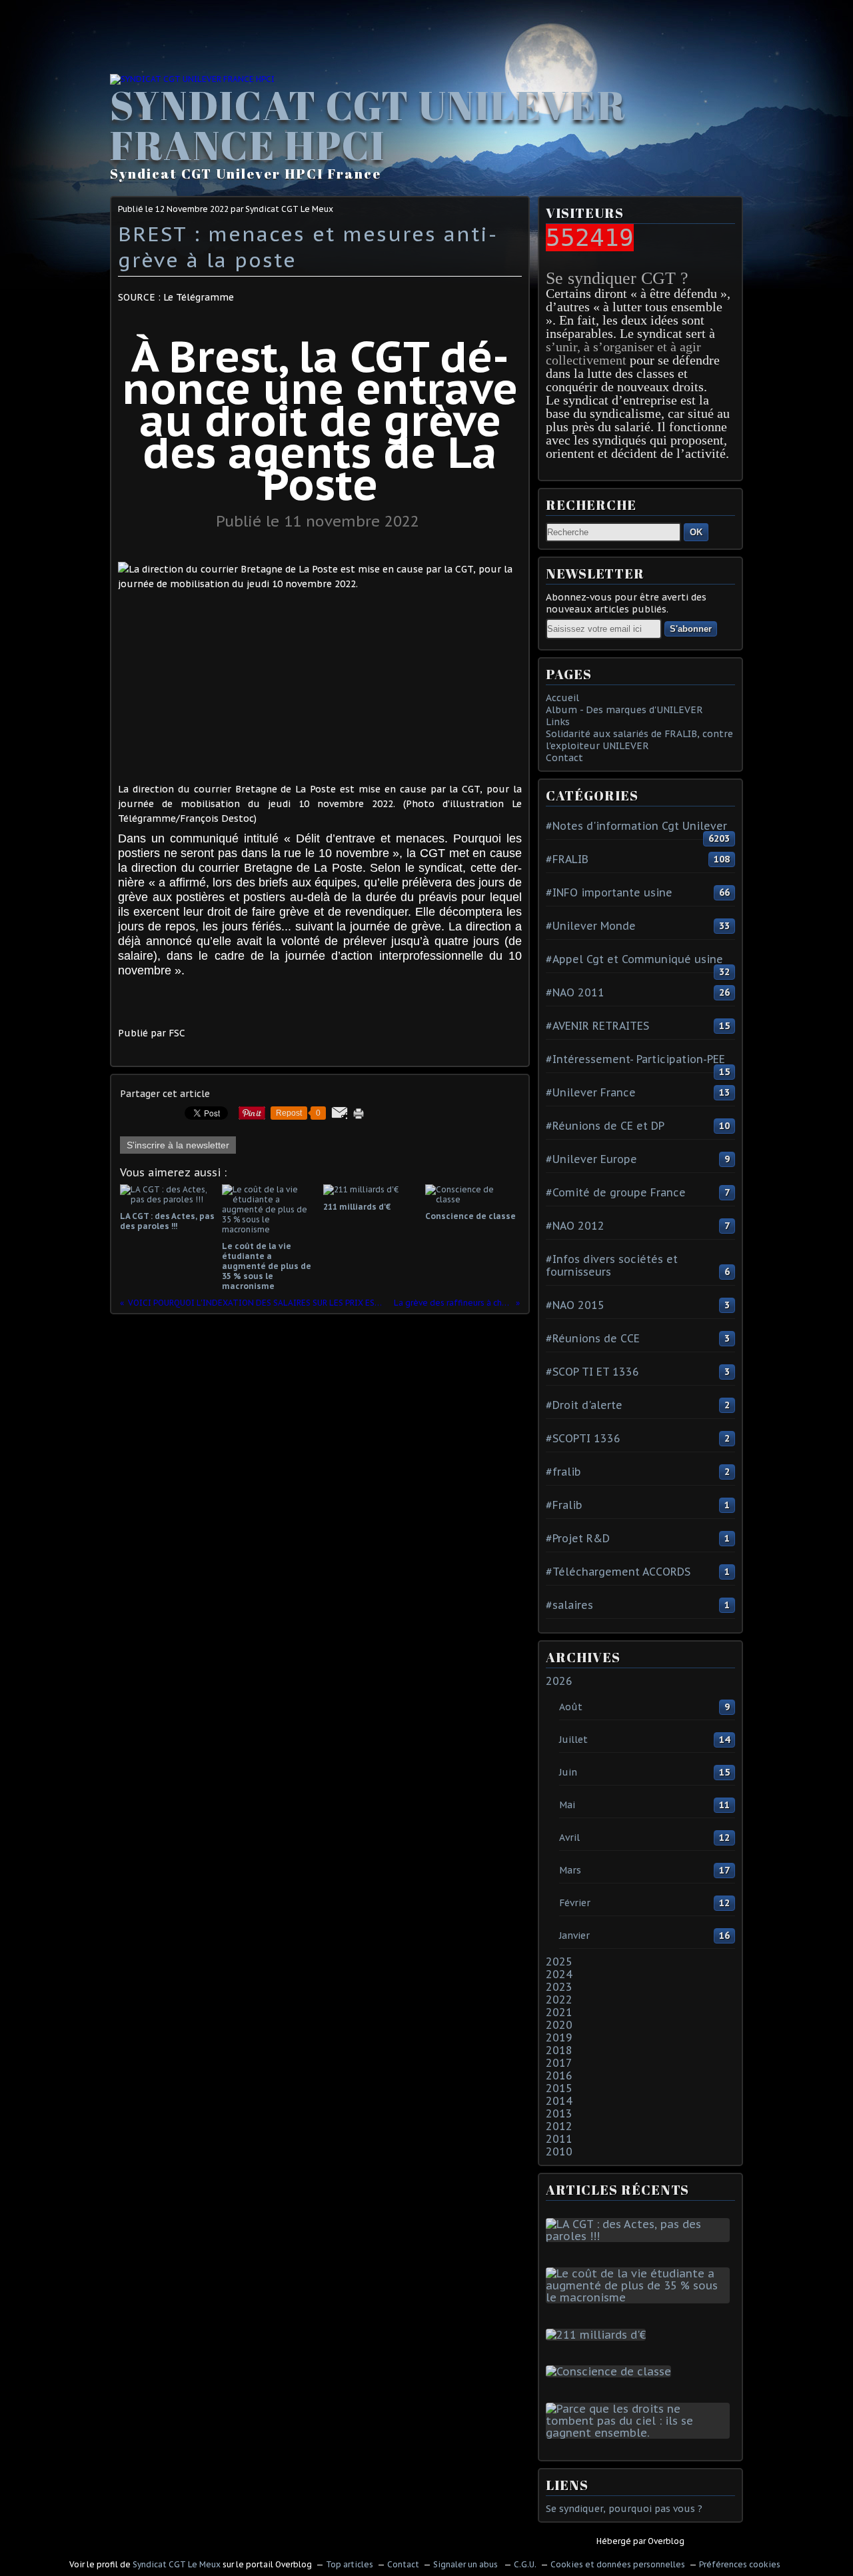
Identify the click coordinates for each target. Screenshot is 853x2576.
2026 (559, 1681)
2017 (559, 2063)
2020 (559, 2025)
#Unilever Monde (591, 926)
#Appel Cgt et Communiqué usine (634, 959)
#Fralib (564, 1505)
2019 (559, 2037)
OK (696, 532)
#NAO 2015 (575, 1305)
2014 (559, 2101)
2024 (559, 1974)
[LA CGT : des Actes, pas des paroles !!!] (640, 2236)
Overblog (666, 2541)
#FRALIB (567, 859)
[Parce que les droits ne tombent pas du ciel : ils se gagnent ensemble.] (640, 2433)
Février (575, 1903)
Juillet (573, 1740)
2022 (559, 1999)
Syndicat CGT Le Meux (177, 2564)
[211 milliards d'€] (598, 2335)
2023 (559, 1987)
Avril (569, 1838)
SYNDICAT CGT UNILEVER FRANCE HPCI (368, 125)
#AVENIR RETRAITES (597, 1026)
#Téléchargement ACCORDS (618, 1572)
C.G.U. (525, 2564)
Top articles (350, 2564)
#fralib (563, 1472)
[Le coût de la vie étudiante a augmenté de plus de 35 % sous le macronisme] (640, 2297)
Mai (567, 1805)
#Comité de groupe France (616, 1192)
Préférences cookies (740, 2564)
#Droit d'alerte (584, 1405)
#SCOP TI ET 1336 (592, 1372)
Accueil (562, 698)
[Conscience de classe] (611, 2371)
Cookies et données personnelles (618, 2564)
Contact (564, 758)
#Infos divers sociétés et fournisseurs (612, 1265)
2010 (559, 2151)
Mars (570, 1870)
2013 (559, 2113)
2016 (559, 2075)
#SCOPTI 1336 (583, 1438)
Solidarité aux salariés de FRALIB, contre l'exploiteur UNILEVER (639, 740)
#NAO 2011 (575, 992)
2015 (559, 2088)
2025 (559, 1961)
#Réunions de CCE (593, 1338)
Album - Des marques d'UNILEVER (624, 710)
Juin (568, 1772)
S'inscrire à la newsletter (178, 1145)
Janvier (574, 1935)
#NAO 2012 (575, 1226)
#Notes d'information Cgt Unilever (636, 826)
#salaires (569, 1605)
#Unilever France (591, 1092)
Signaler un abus (466, 2564)
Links (558, 722)
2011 (559, 2139)
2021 (559, 2012)
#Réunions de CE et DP (605, 1126)
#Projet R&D (578, 1538)
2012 (559, 2126)
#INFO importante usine (609, 892)
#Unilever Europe (591, 1159)
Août (571, 1707)
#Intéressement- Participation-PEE (635, 1059)
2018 (559, 2050)
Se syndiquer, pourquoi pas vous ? (624, 2509)
